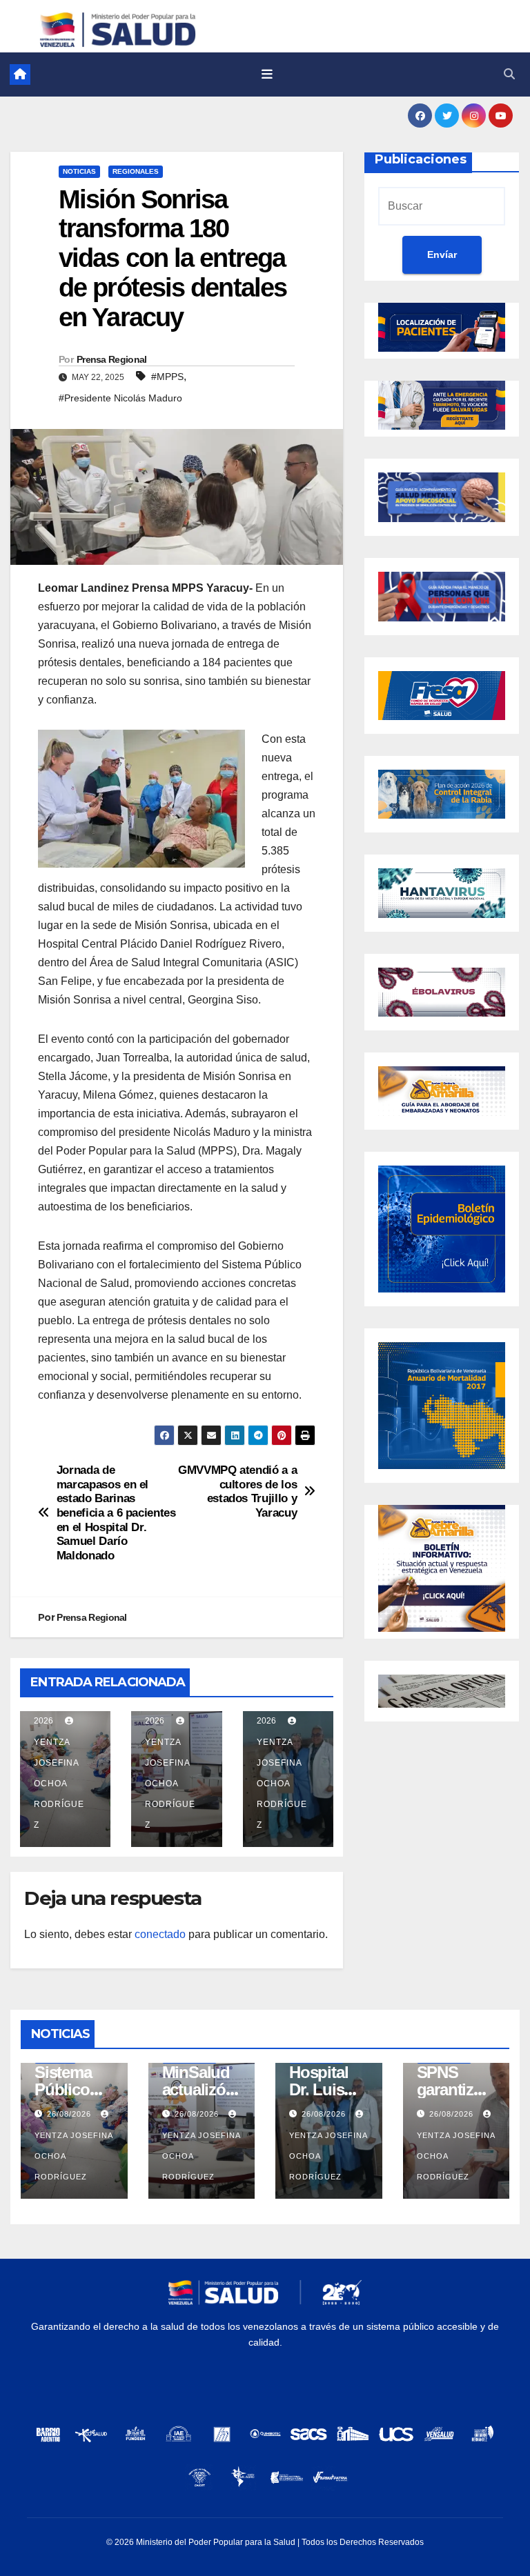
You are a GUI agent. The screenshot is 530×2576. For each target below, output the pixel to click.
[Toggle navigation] (267, 74)
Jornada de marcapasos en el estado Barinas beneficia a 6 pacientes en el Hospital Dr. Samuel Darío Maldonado (116, 1512)
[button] (509, 74)
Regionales (136, 171)
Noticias (79, 171)
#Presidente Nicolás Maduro (120, 398)
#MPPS (167, 377)
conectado (160, 1934)
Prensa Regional (112, 359)
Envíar (442, 254)
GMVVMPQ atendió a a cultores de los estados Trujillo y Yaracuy (237, 1491)
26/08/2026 (70, 2114)
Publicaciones (421, 159)
